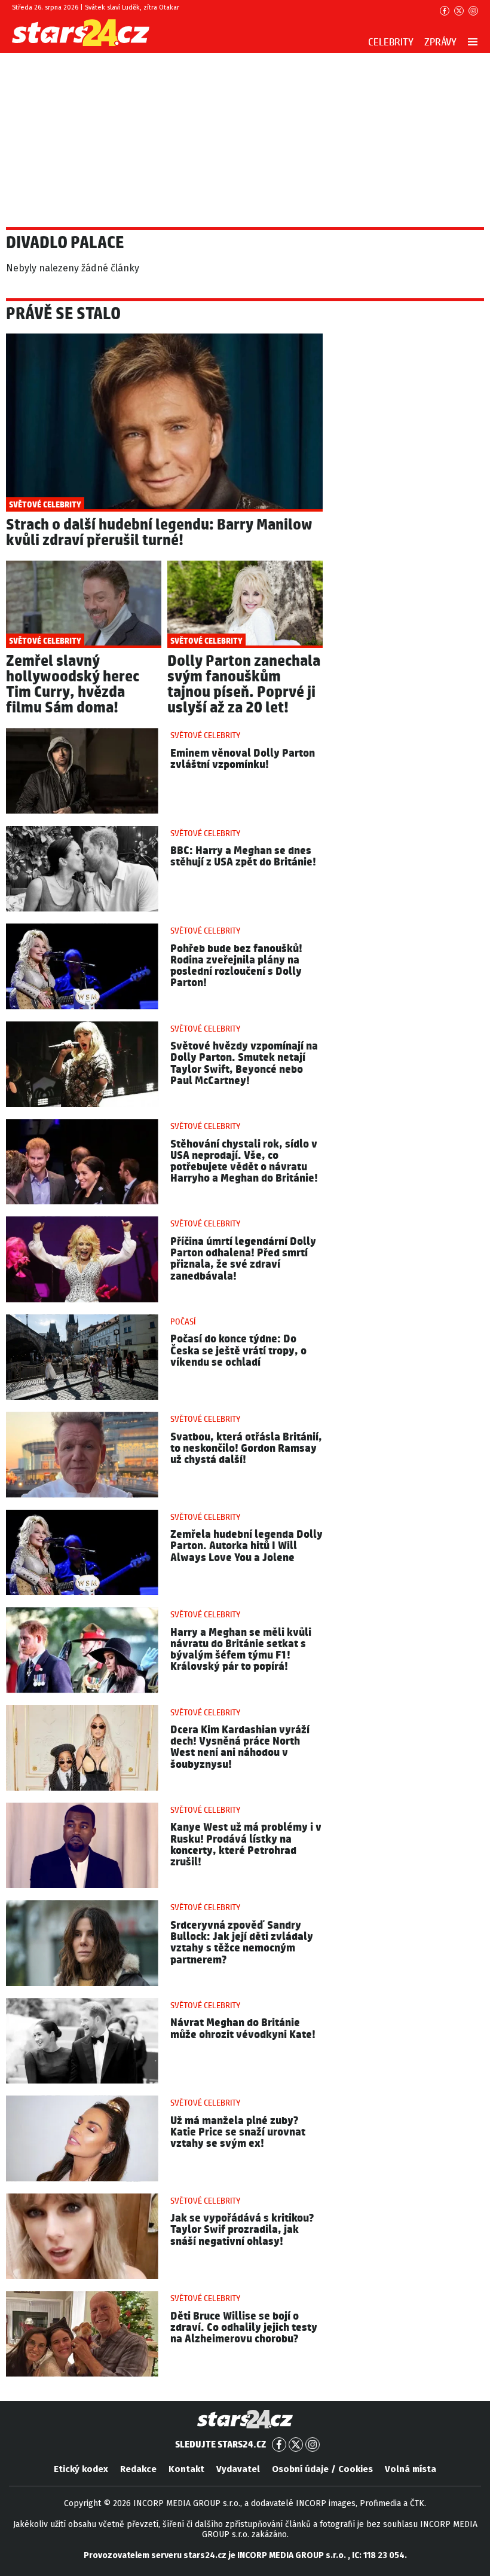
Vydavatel (238, 2469)
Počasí (183, 1322)
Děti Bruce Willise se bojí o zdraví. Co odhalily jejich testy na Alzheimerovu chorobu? (244, 2328)
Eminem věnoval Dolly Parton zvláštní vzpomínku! (243, 759)
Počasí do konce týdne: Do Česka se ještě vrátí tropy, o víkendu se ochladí (238, 1350)
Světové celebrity (205, 736)
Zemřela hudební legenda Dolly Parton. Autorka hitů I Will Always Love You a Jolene (246, 1546)
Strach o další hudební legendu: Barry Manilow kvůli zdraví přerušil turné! (159, 533)
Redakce (138, 2469)
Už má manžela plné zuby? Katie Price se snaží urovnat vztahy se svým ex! (238, 2132)
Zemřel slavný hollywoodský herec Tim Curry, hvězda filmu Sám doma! (73, 685)
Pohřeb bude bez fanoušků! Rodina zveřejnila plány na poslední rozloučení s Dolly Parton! (236, 966)
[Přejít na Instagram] (473, 11)
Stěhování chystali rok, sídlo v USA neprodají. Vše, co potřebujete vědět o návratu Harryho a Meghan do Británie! (244, 1162)
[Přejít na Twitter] (459, 11)
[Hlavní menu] (473, 42)
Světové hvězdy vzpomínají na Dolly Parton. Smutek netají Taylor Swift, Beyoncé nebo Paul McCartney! (244, 1064)
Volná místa (411, 2469)
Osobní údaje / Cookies (322, 2469)
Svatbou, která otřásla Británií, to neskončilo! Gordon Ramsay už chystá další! (246, 1448)
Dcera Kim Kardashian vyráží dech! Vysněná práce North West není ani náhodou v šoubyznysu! (240, 1747)
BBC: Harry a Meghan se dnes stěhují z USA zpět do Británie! (243, 856)
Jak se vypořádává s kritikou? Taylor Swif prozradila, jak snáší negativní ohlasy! (242, 2230)
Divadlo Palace (65, 243)
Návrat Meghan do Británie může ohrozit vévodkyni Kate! (243, 2029)
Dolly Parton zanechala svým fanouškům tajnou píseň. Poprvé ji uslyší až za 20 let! (244, 685)
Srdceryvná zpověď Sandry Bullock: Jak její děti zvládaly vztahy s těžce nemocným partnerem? (242, 1943)
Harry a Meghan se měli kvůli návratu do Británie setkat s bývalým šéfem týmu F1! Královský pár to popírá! (241, 1650)
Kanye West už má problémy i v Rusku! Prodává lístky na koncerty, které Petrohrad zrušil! (246, 1845)
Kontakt (186, 2469)
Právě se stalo (63, 314)
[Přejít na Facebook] (445, 11)
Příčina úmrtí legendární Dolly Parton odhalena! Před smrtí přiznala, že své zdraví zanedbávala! (243, 1259)
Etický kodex (81, 2469)
